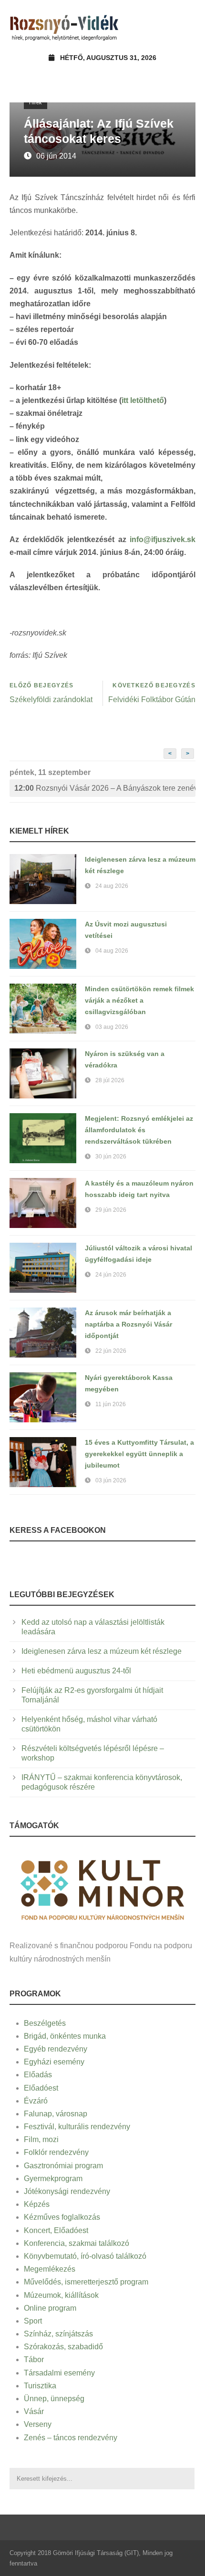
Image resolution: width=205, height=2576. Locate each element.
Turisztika (40, 2386)
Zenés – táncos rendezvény (71, 2438)
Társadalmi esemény (59, 2373)
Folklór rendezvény (56, 2152)
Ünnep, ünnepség (54, 2399)
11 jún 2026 (111, 1404)
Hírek (36, 102)
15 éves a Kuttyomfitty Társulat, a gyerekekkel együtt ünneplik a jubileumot (139, 1454)
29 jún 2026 (111, 1210)
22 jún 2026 (111, 1351)
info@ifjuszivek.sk (163, 539)
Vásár (34, 2411)
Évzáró (36, 2101)
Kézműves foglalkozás (62, 2217)
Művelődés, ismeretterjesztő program (86, 2282)
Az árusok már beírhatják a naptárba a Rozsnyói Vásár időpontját (128, 1324)
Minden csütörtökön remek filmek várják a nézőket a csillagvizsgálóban (139, 1000)
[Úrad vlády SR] (102, 1888)
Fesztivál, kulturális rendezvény (77, 2127)
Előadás (38, 2075)
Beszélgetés (45, 2023)
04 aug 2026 (112, 951)
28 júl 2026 (110, 1080)
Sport (33, 2321)
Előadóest (41, 2088)
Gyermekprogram (53, 2179)
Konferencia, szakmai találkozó (77, 2243)
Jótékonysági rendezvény (67, 2191)
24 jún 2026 (111, 1275)
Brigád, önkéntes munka (65, 2036)
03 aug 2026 (112, 1027)
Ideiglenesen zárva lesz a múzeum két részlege (102, 1651)
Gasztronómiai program (63, 2166)
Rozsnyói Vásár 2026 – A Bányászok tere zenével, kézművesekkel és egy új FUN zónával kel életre (105, 788)
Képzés (37, 2204)
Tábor (34, 2360)
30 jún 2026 (111, 1157)
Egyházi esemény (54, 2062)
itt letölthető (143, 400)
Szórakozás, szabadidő (63, 2347)
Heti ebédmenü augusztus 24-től (76, 1671)
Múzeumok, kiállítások (61, 2295)
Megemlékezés (50, 2269)
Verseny (38, 2424)
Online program (50, 2308)
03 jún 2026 (111, 1480)
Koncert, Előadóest (56, 2230)
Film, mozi (41, 2139)
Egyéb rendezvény (56, 2049)
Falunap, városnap (56, 2114)
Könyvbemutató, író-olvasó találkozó (85, 2256)
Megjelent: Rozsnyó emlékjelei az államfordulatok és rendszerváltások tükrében (139, 1130)
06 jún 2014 (56, 156)
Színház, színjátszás (58, 2334)
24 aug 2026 (112, 886)
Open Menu (185, 26)
